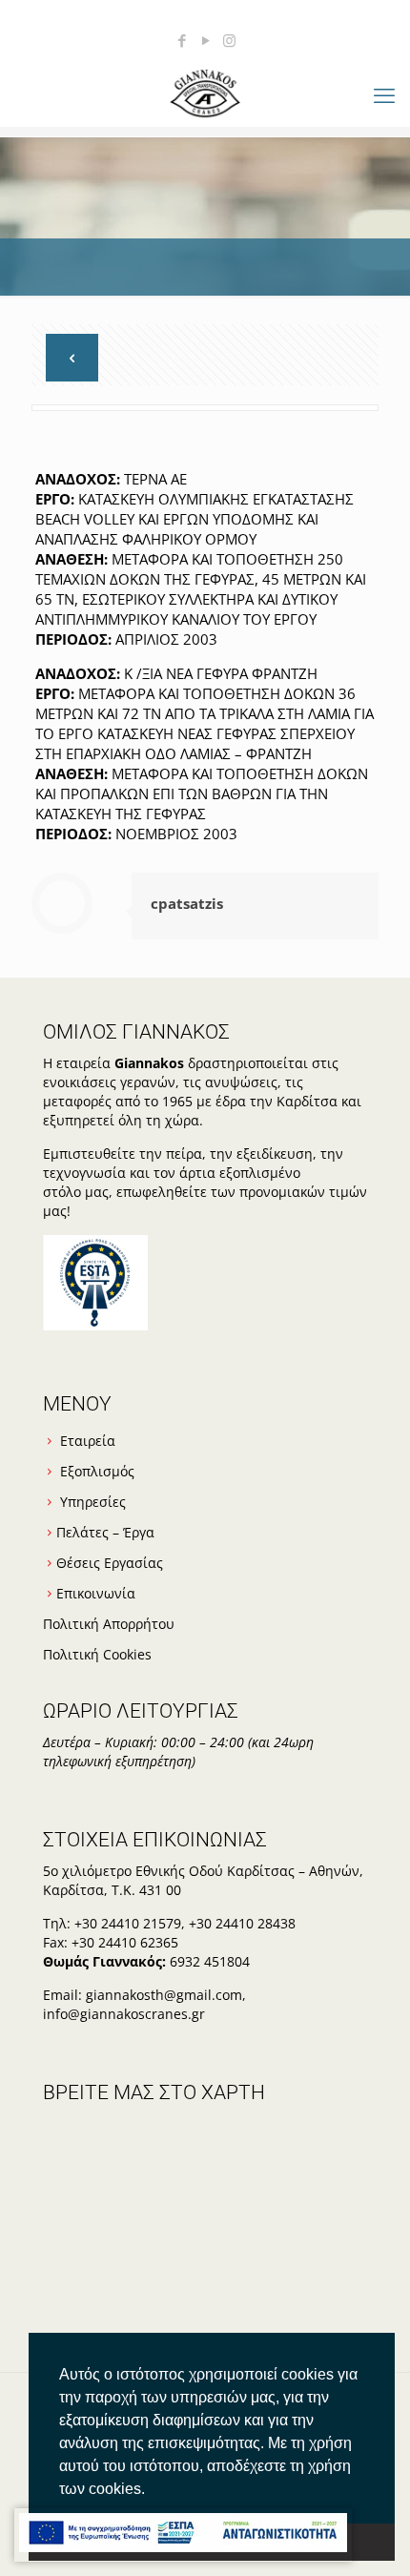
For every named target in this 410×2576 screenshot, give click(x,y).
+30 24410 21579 (128, 1923)
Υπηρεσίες (93, 1502)
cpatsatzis (187, 903)
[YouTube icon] (205, 40)
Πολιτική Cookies (97, 1654)
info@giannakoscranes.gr (124, 2014)
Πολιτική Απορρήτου (109, 1624)
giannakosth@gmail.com (286, 14)
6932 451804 (210, 1961)
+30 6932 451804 (120, 14)
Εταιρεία (88, 1441)
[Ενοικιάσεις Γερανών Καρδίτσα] (205, 92)
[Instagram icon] (229, 40)
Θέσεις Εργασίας (110, 1563)
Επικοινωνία (96, 1593)
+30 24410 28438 (242, 1923)
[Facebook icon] (182, 40)
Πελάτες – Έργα (105, 1532)
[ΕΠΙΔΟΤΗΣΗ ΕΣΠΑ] (183, 2535)
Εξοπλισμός (97, 1471)
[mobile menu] (384, 94)
